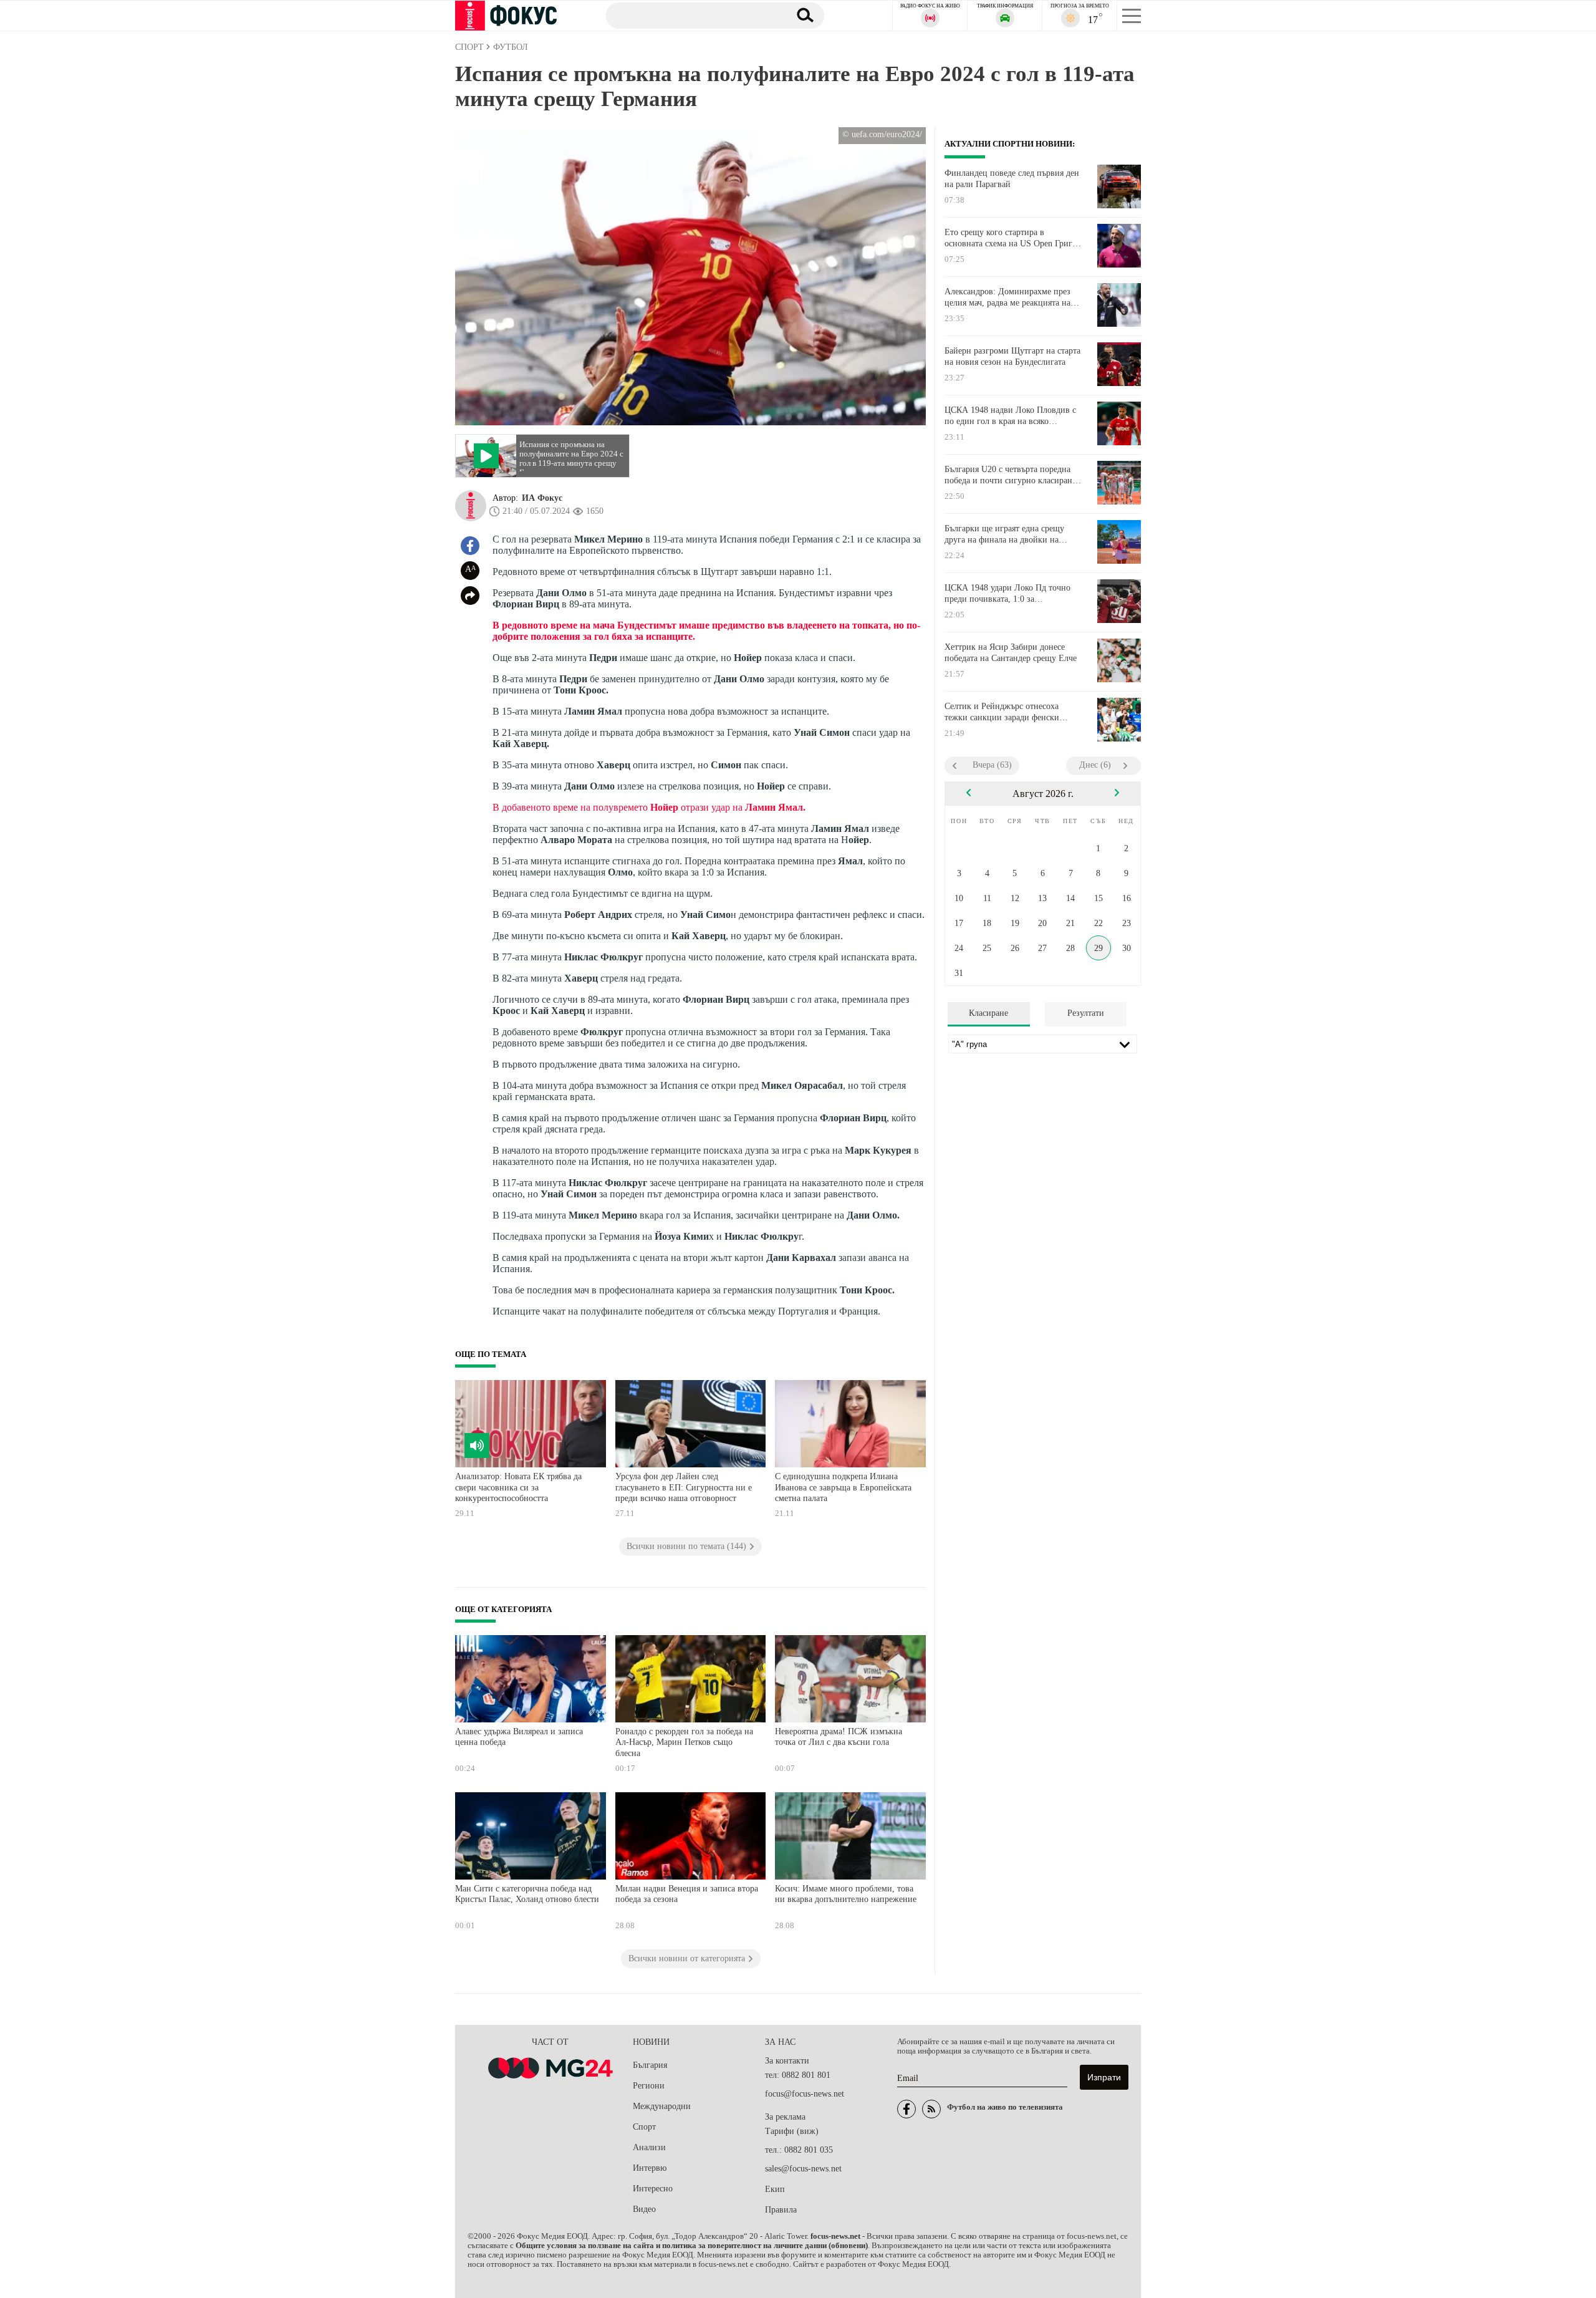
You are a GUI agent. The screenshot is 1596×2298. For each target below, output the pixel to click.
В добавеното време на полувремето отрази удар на (649, 807)
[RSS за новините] (931, 2109)
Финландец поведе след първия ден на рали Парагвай (1012, 179)
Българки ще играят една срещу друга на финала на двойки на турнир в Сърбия (1004, 534)
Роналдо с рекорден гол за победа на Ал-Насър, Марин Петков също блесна (684, 1742)
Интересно (653, 2189)
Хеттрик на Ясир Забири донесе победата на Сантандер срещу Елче (1011, 653)
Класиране (988, 1013)
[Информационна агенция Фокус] (906, 2109)
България (650, 2065)
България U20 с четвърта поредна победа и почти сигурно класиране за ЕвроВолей (1010, 475)
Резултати (1086, 1013)
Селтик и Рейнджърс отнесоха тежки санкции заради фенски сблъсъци (1002, 712)
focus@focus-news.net (805, 2094)
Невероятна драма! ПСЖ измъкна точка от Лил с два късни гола (839, 1737)
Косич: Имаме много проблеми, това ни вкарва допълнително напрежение (846, 1894)
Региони (649, 2086)
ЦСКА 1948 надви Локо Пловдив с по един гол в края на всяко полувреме (1010, 416)
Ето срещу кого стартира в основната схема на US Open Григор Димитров (1013, 238)
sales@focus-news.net (803, 2169)
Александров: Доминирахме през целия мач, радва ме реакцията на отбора (1007, 297)
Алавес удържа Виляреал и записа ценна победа (519, 1737)
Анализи (649, 2147)
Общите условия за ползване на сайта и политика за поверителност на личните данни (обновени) (692, 2246)
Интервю (650, 2168)
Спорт (644, 2127)
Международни (662, 2106)
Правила (781, 2210)
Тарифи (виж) (792, 2131)
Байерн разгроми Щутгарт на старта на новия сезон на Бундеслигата (1012, 356)
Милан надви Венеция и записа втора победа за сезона (687, 1894)
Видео (644, 2209)
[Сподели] (470, 596)
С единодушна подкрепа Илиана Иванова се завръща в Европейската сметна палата (843, 1487)
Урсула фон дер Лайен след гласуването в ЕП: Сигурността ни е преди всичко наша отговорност (684, 1487)
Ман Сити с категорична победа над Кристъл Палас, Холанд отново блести (527, 1894)
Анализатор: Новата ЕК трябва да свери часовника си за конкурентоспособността (518, 1487)
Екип (775, 2189)
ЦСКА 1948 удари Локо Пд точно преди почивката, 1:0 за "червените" (1007, 594)
